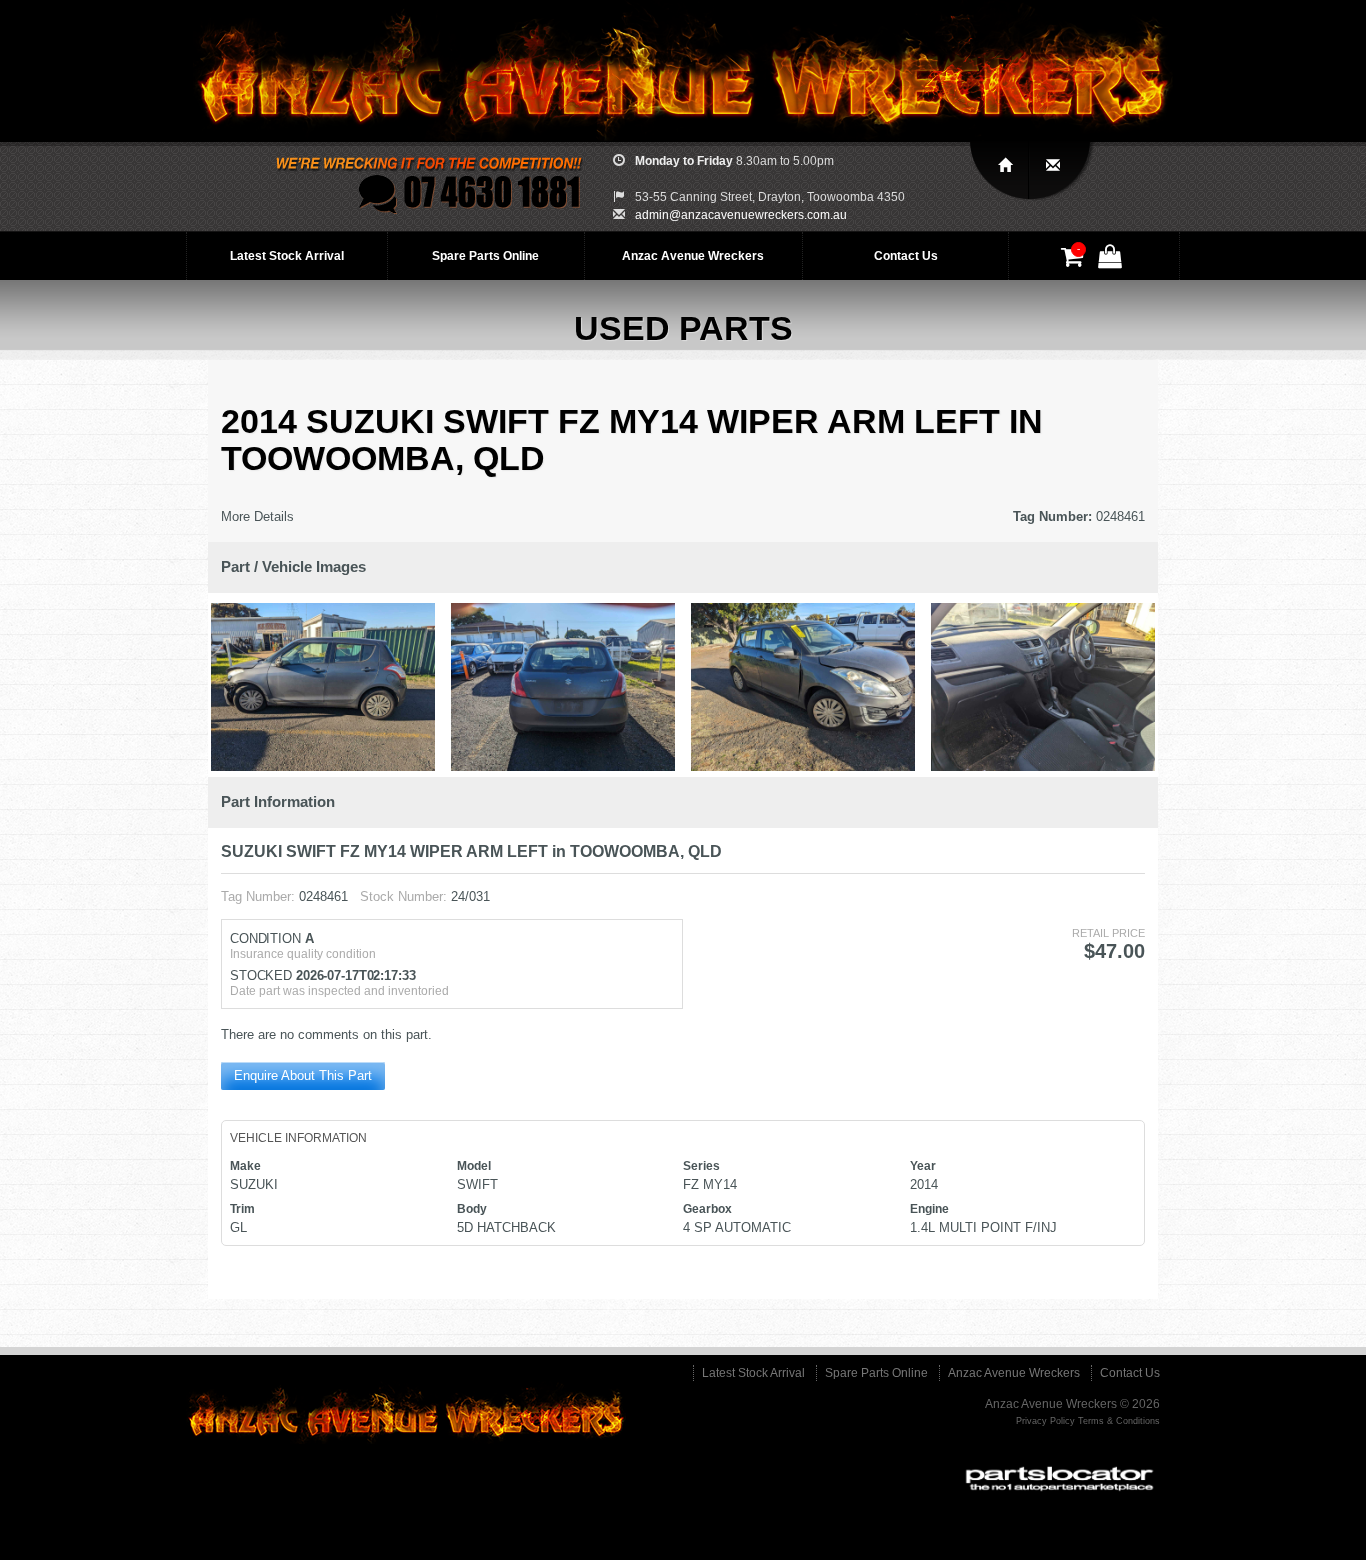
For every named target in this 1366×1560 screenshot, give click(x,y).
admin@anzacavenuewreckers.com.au (741, 215)
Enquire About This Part (303, 1075)
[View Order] (1113, 261)
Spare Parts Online (485, 256)
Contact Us (906, 256)
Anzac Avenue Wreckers (693, 256)
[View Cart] (1075, 261)
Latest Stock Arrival (287, 256)
